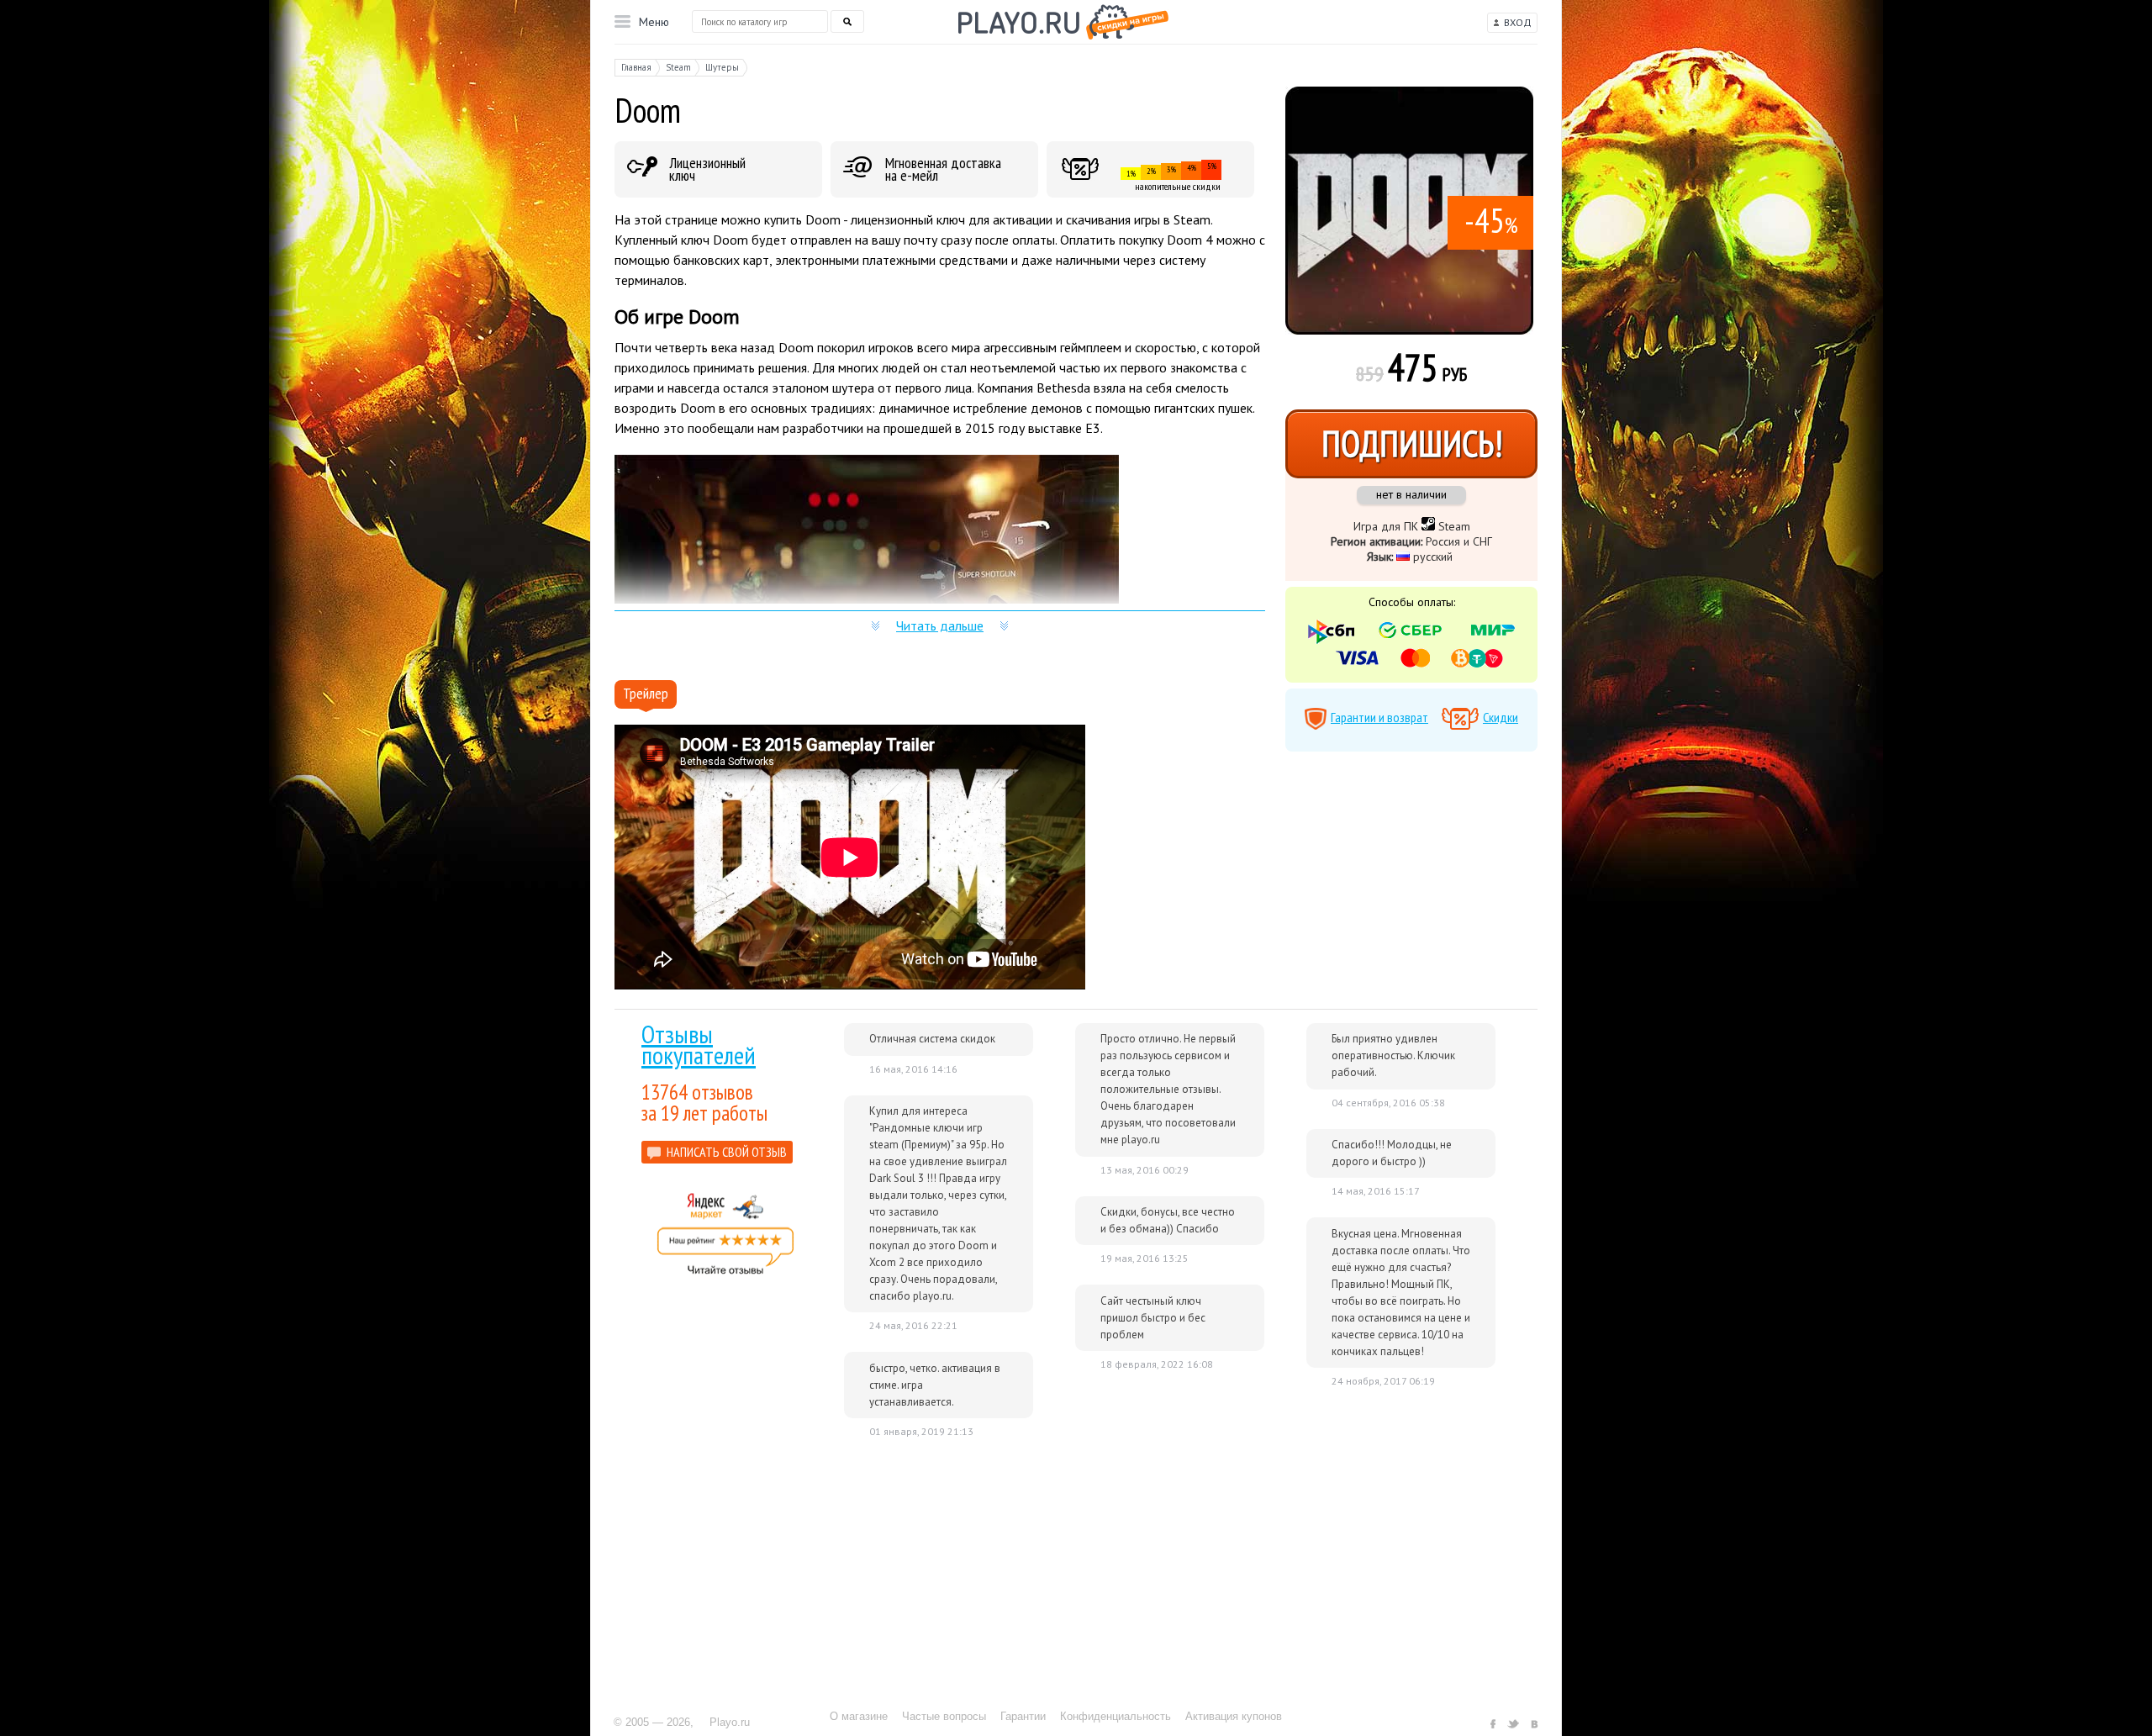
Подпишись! (1412, 443)
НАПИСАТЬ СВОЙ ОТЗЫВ (727, 1152)
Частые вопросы (944, 1716)
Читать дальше (940, 625)
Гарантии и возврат (1379, 717)
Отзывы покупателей (699, 1044)
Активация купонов (1234, 1716)
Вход (1518, 22)
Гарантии (1023, 1716)
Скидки (1501, 717)
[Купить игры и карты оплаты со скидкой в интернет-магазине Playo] (1063, 22)
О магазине (859, 1716)
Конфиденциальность (1116, 1716)
